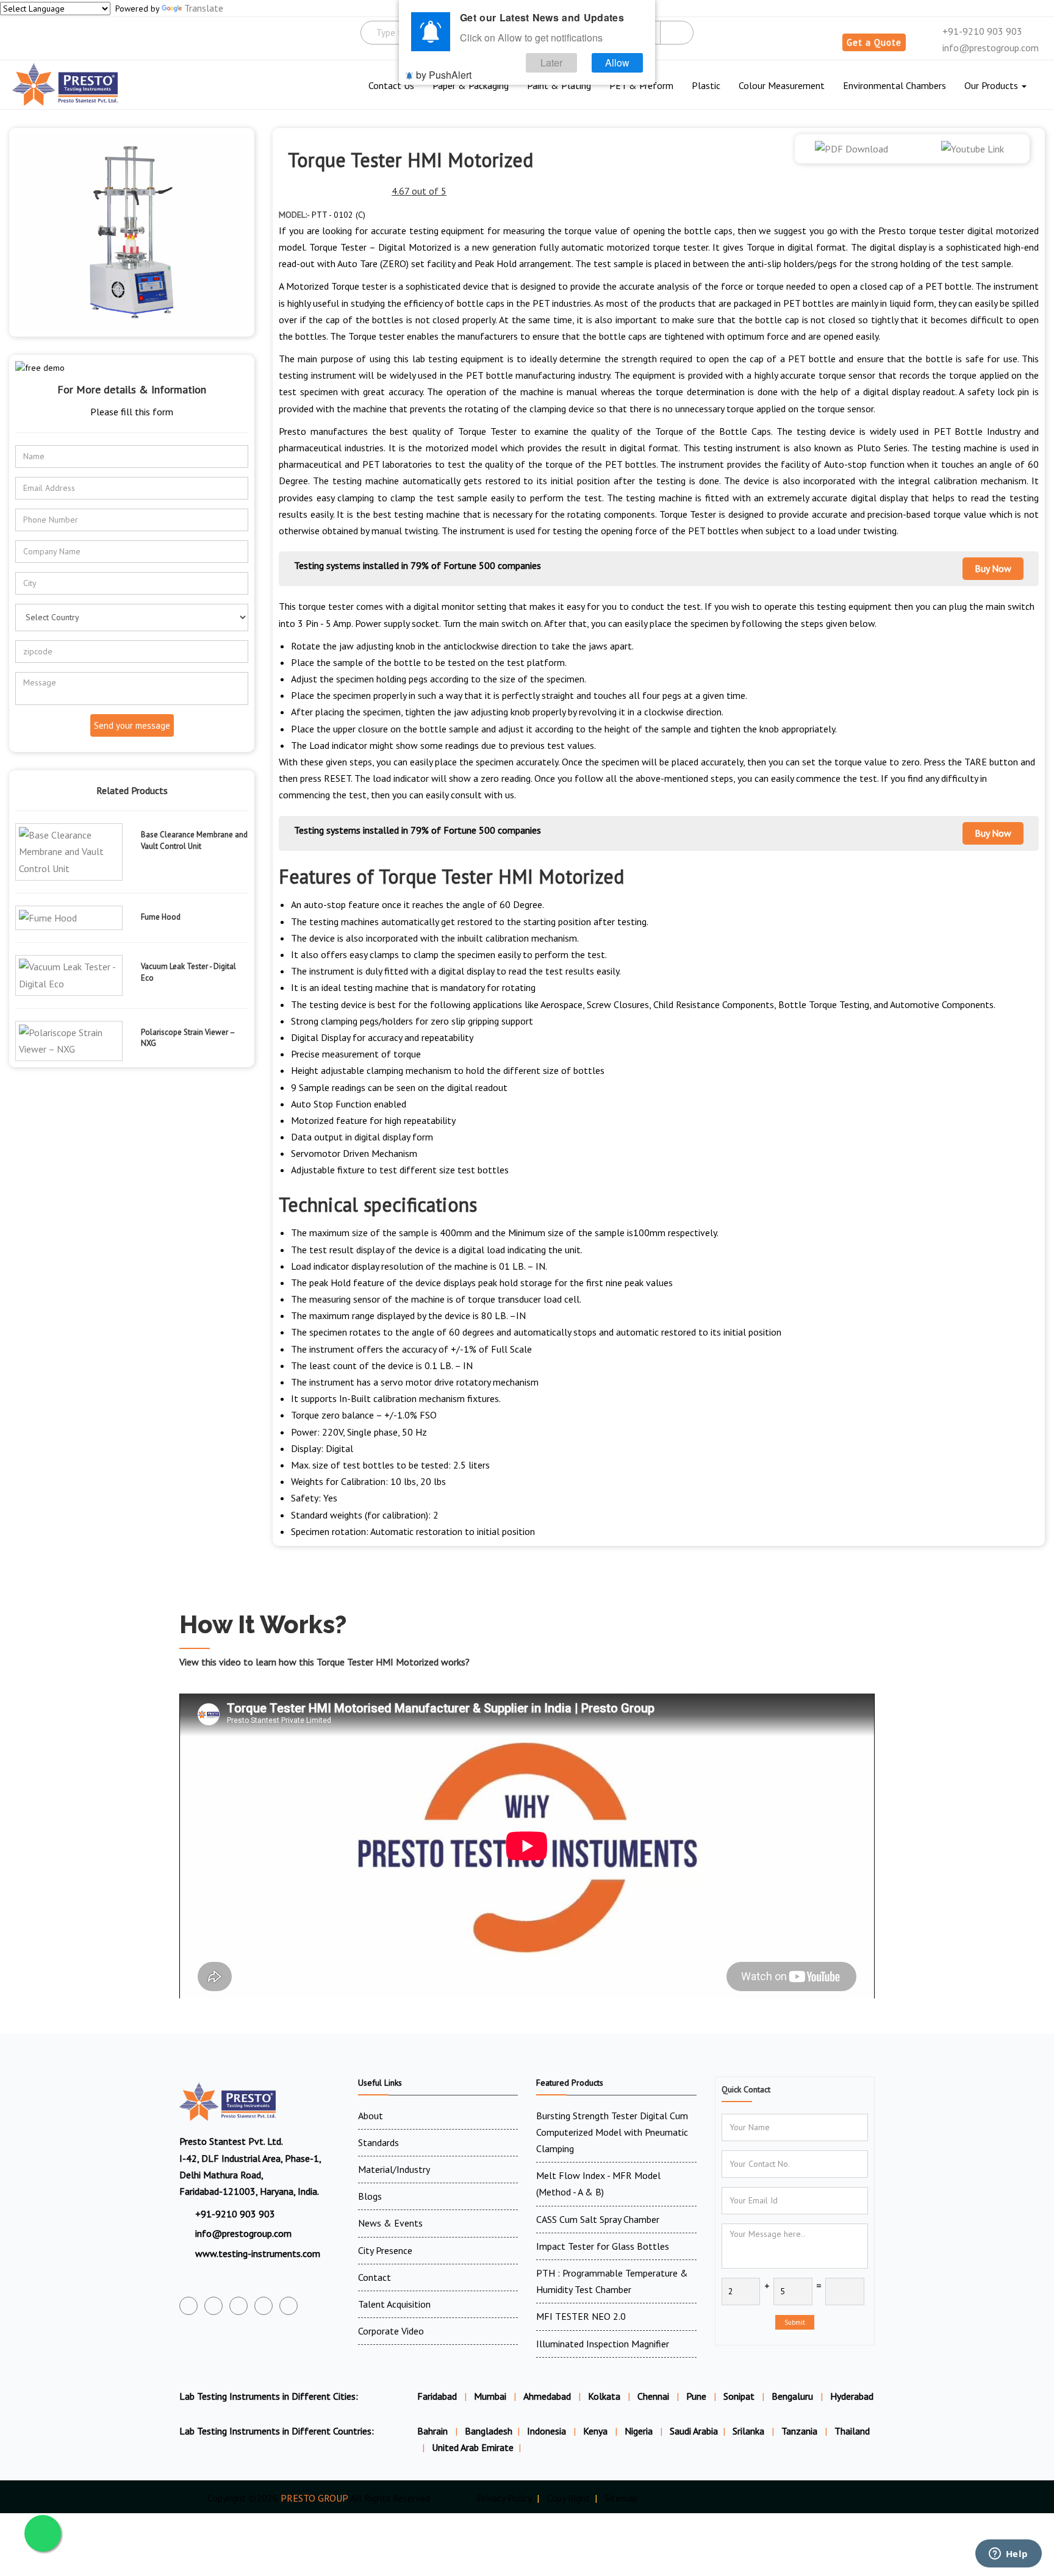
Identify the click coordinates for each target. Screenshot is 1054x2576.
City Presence (385, 2250)
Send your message (132, 725)
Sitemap (621, 2498)
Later (551, 63)
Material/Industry (394, 2169)
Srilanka (750, 2431)
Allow (617, 63)
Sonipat (739, 2396)
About (371, 2116)
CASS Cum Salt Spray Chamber (598, 2219)
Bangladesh (489, 2431)
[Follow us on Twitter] (213, 2306)
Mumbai (490, 2396)
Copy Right (568, 2498)
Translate (204, 8)
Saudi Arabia (694, 2431)
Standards (378, 2142)
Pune (696, 2396)
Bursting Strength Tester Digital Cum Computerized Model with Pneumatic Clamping (612, 2132)
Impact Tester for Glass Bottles (603, 2246)
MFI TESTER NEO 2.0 (581, 2316)
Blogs (370, 2196)
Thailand (852, 2431)
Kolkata (604, 2396)
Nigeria (640, 2431)
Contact (375, 2277)
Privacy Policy (504, 2498)
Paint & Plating (559, 85)
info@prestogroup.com (989, 48)
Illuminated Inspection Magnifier (603, 2344)
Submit (795, 2322)
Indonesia (548, 2431)
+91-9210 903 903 (981, 31)
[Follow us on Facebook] (188, 2306)
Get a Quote (874, 42)
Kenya (597, 2431)
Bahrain (434, 2431)
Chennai (653, 2396)
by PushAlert (444, 75)
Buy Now (993, 568)
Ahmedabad (547, 2396)
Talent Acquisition (394, 2304)
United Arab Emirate (473, 2447)
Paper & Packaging (471, 85)
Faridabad (437, 2396)
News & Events (390, 2223)
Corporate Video (391, 2331)
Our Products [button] (992, 85)
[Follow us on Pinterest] (289, 2306)
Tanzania (801, 2431)
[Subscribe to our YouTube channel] (238, 2306)
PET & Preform (641, 85)
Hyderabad (852, 2396)
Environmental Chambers (894, 85)
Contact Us (391, 85)
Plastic (706, 85)
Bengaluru (792, 2396)
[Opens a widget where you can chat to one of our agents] (1008, 2555)
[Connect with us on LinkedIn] (263, 2306)
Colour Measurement (782, 85)
